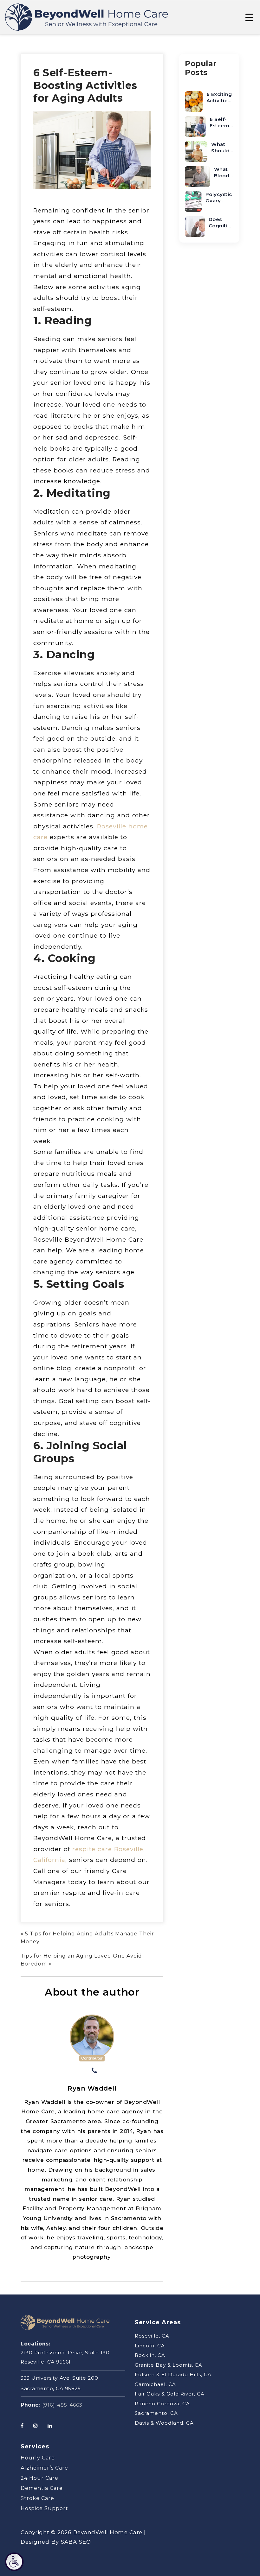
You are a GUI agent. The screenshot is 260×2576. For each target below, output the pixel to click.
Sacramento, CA (156, 2413)
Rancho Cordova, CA (162, 2403)
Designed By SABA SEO (56, 2542)
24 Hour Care (39, 2478)
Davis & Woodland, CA (164, 2423)
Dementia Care (42, 2488)
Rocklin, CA (150, 2355)
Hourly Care (38, 2458)
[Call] (94, 2071)
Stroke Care (37, 2498)
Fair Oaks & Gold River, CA (170, 2394)
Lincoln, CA (150, 2345)
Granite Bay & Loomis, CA (169, 2365)
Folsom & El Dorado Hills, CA (173, 2374)
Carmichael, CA (155, 2384)
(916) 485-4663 (62, 2405)
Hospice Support (44, 2508)
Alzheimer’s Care (44, 2468)
